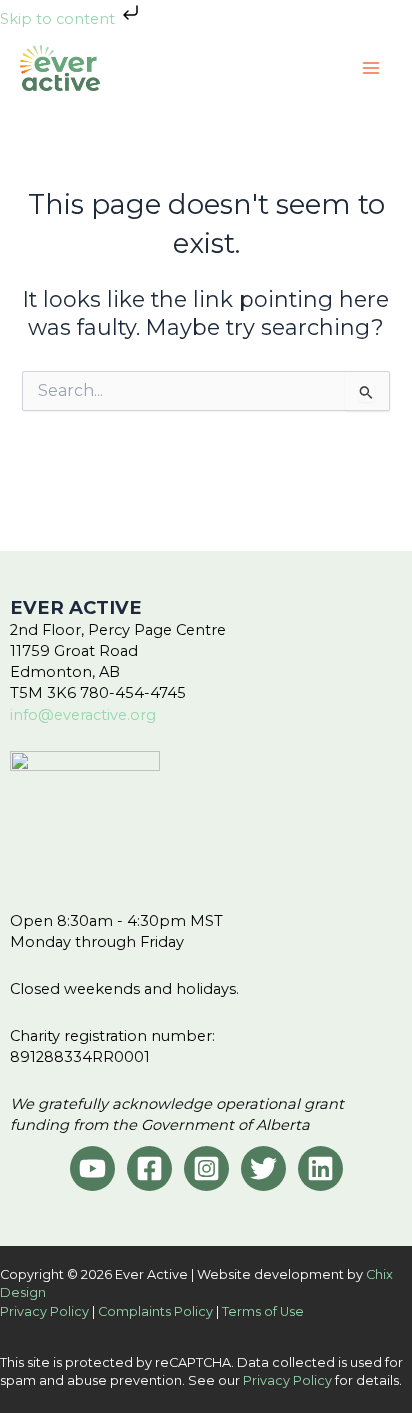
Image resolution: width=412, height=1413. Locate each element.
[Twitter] (263, 1168)
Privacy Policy (44, 1311)
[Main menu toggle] (371, 68)
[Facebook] (149, 1168)
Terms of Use (263, 1311)
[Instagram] (206, 1168)
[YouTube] (92, 1168)
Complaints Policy (155, 1311)
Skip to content (59, 19)
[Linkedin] (320, 1168)
